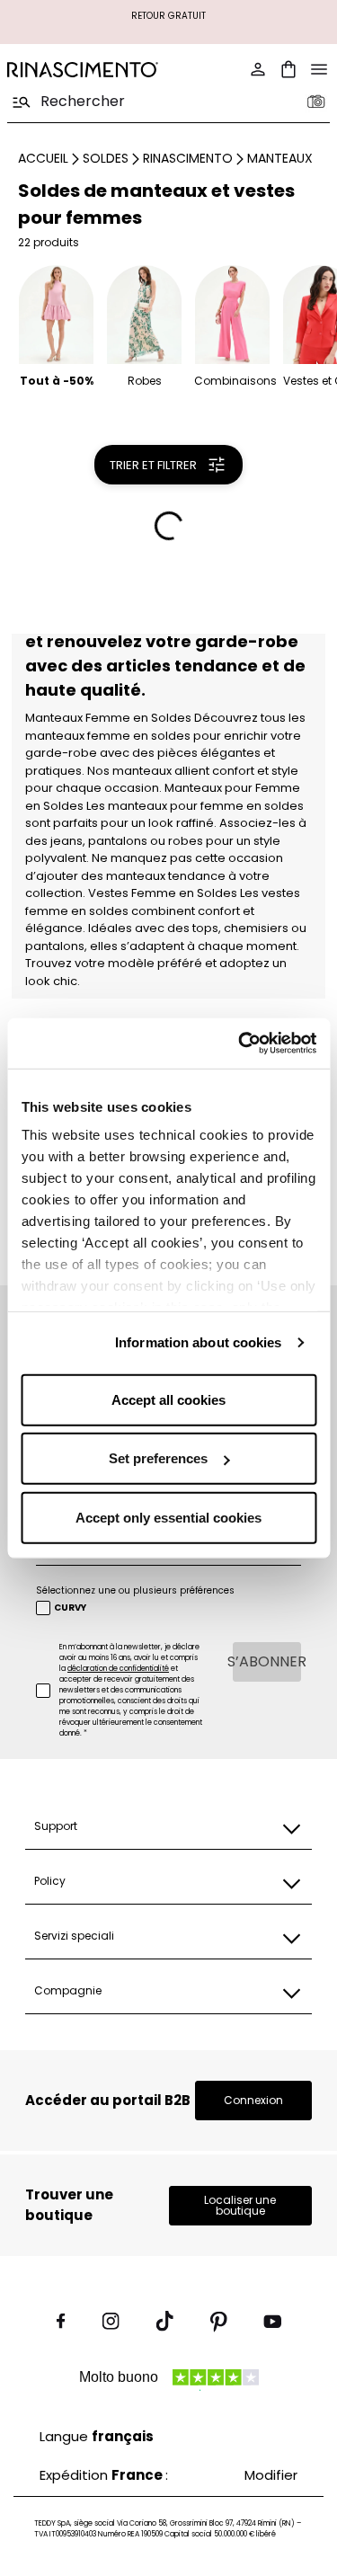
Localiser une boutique (240, 2205)
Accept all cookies (168, 1399)
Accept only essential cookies (168, 1517)
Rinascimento (188, 158)
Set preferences (158, 1458)
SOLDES (106, 158)
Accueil (43, 158)
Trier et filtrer (153, 465)
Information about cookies (199, 1342)
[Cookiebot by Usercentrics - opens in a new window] (240, 1044)
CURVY (70, 1608)
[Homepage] (83, 70)
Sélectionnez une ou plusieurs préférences (135, 1590)
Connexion (253, 2100)
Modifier (271, 2475)
